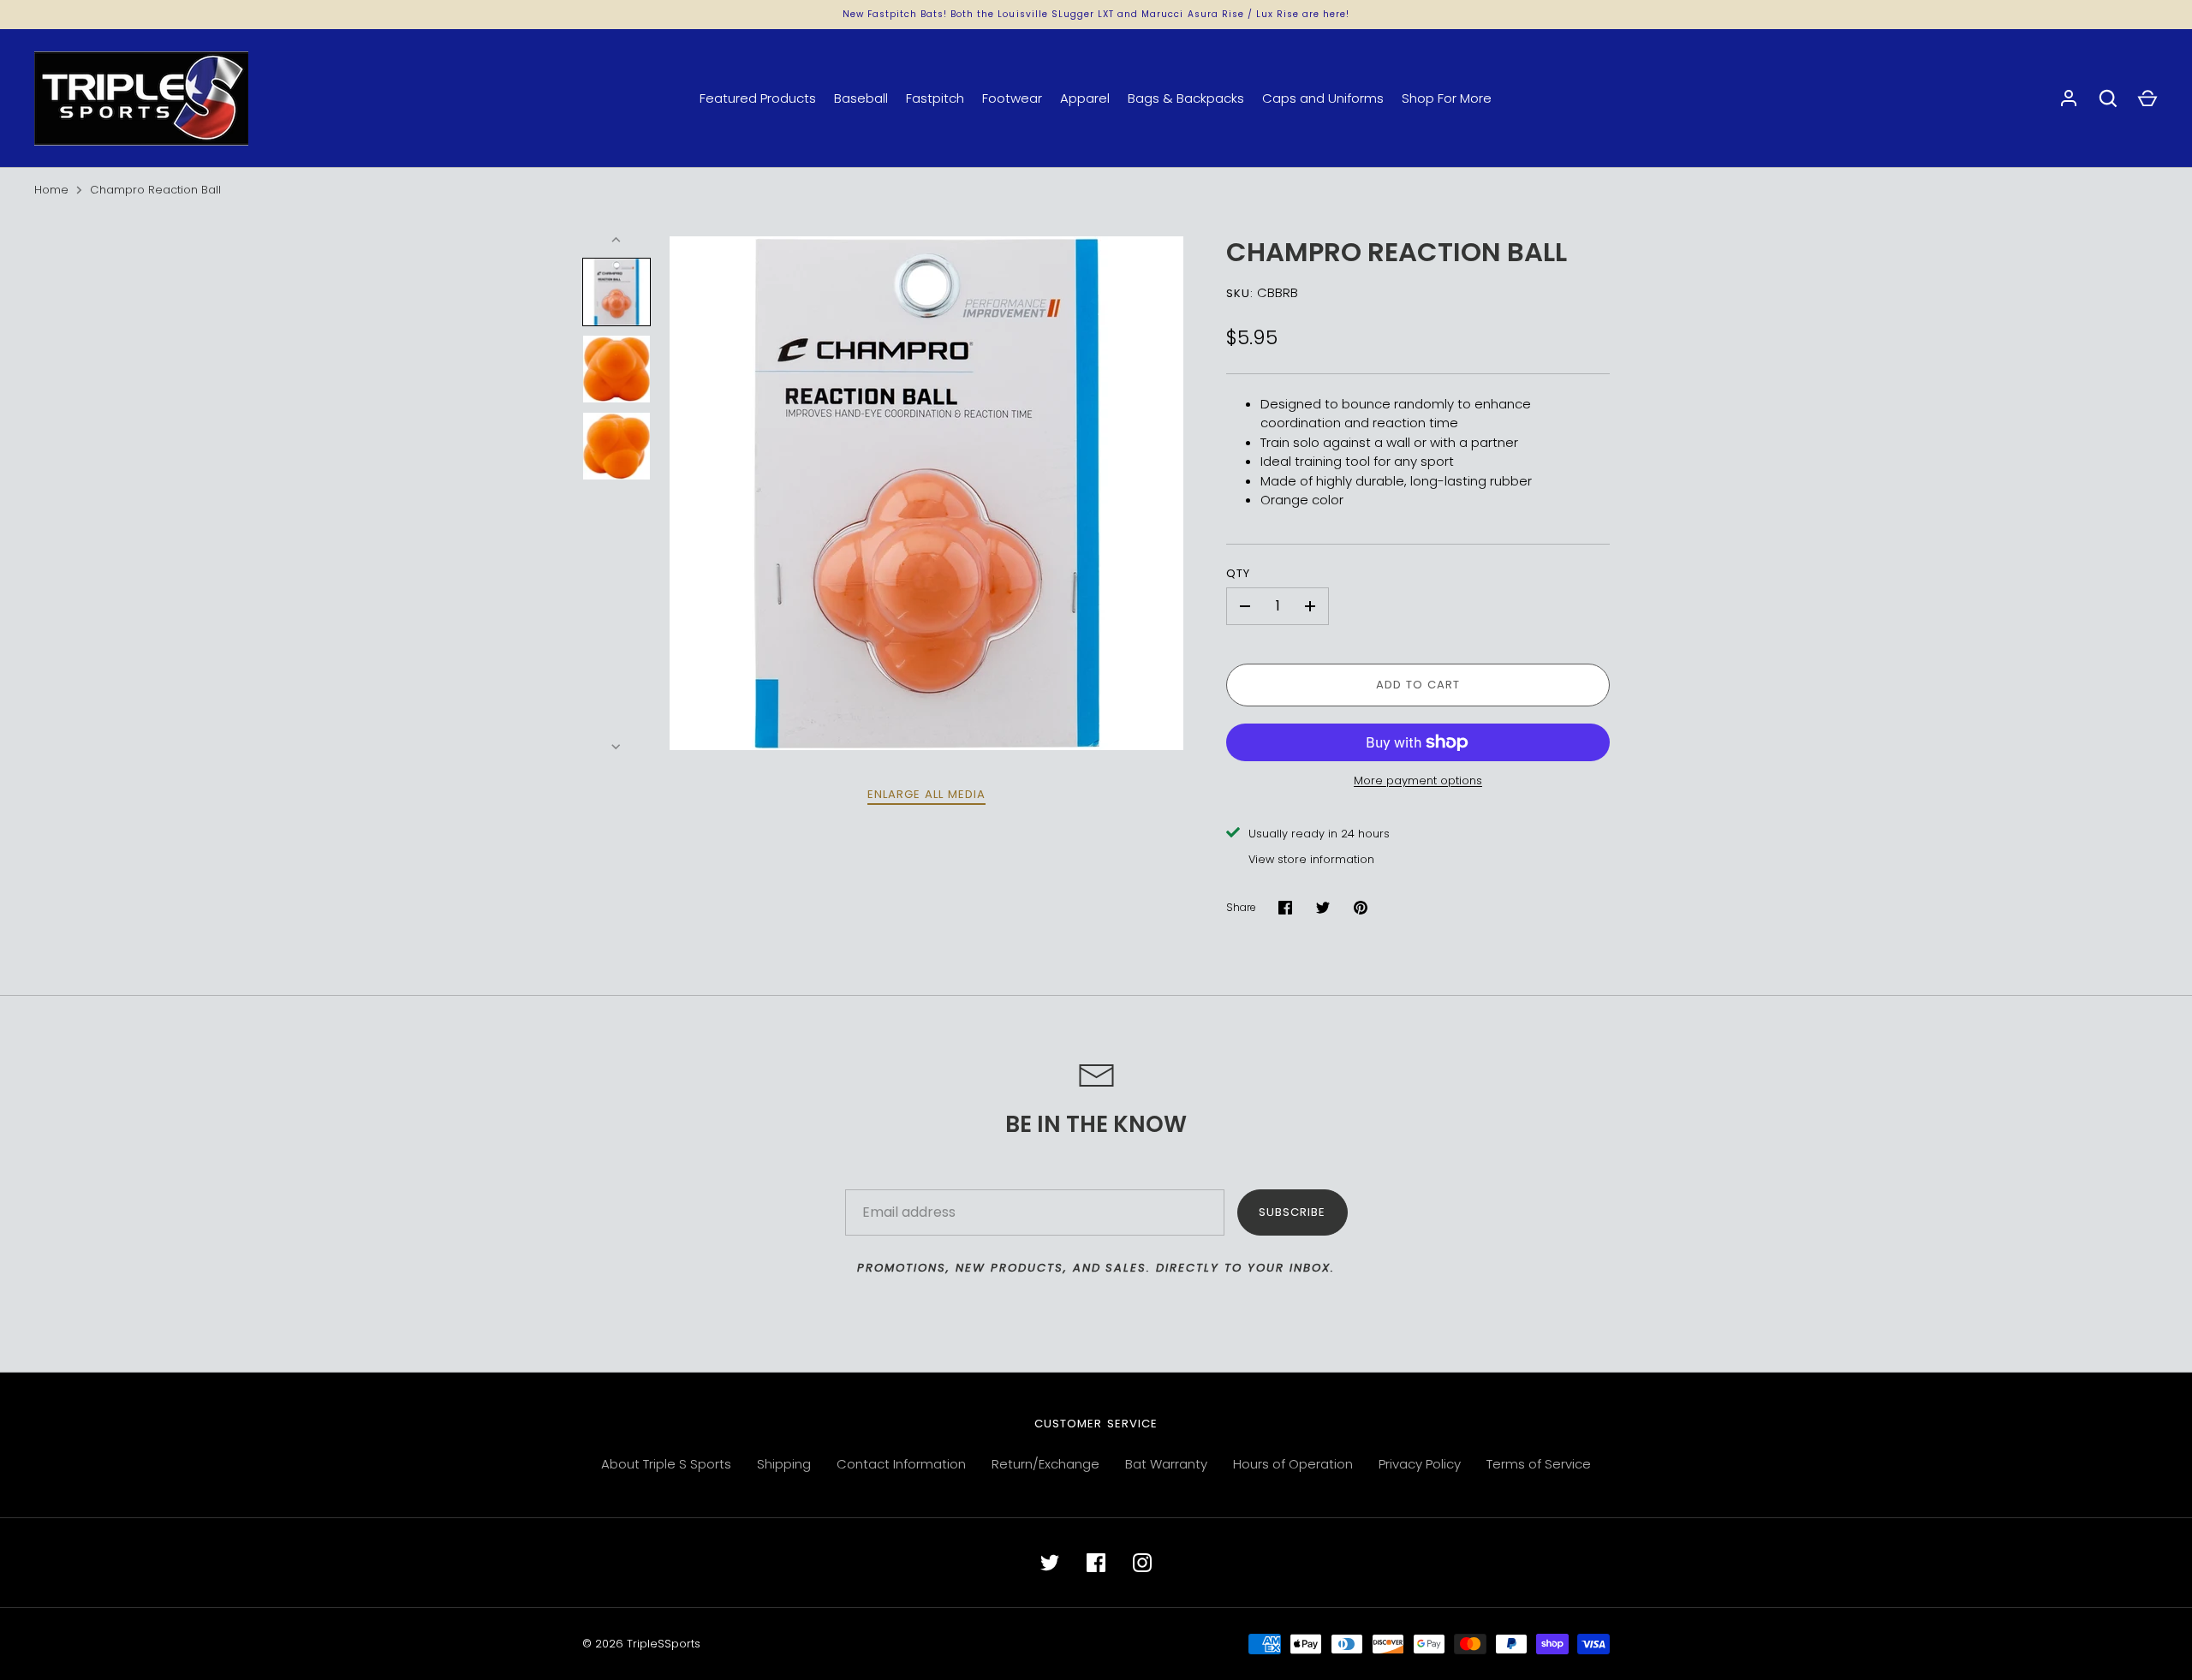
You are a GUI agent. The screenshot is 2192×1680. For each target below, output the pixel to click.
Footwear (1012, 98)
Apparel (1085, 98)
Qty (1238, 573)
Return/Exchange (1045, 1464)
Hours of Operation (1293, 1464)
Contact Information (901, 1464)
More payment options (1418, 780)
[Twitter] (1050, 1563)
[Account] (2069, 98)
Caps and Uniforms (1323, 98)
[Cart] (2147, 98)
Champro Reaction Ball (155, 190)
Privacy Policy (1420, 1464)
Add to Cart (1418, 685)
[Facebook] (1096, 1563)
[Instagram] (1142, 1563)
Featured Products (758, 98)
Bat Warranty (1166, 1464)
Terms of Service (1539, 1464)
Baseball (861, 98)
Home (51, 190)
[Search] (2108, 98)
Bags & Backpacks (1186, 98)
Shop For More (1447, 98)
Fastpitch (935, 98)
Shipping (784, 1464)
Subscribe (1292, 1212)
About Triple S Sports (666, 1464)
